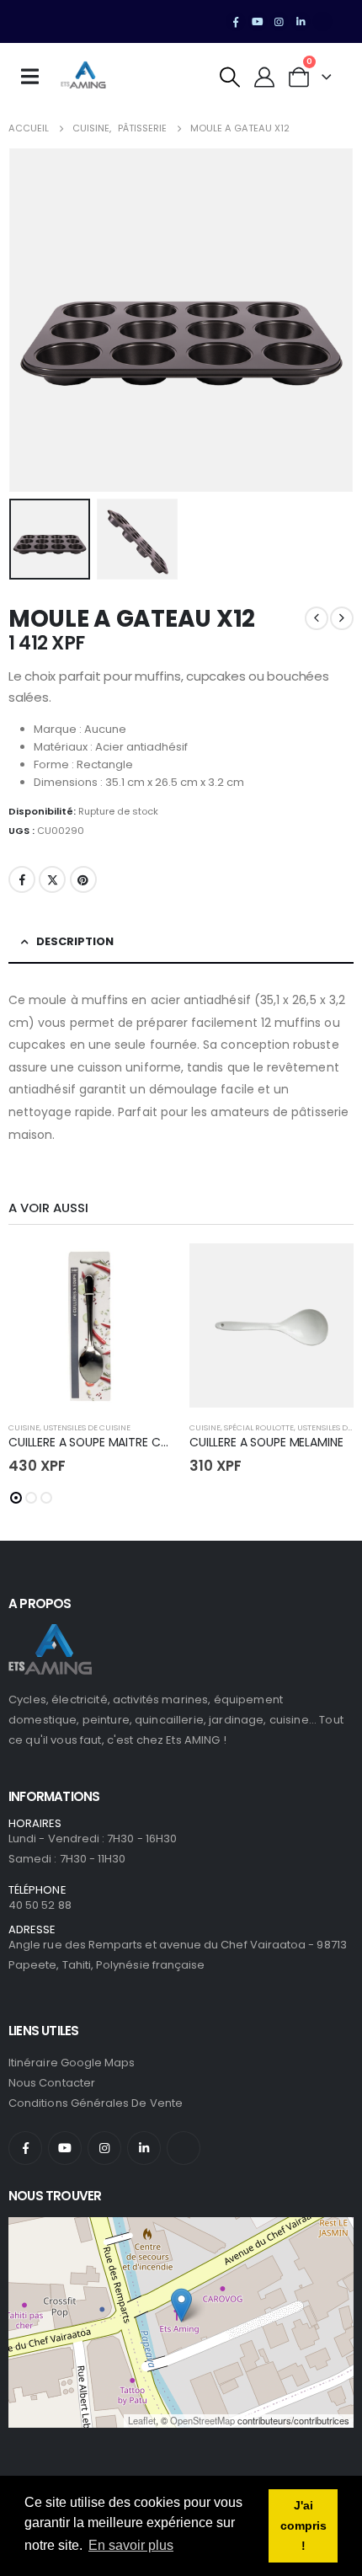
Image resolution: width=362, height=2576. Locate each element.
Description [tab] (75, 941)
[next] (342, 618)
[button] (230, 77)
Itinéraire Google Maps (72, 2063)
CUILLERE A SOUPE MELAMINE (266, 1442)
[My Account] (265, 77)
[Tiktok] (322, 22)
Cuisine (24, 1427)
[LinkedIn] (301, 22)
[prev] (317, 618)
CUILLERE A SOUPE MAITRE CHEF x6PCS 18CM (130, 1442)
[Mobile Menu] (35, 77)
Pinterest (83, 879)
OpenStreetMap (202, 2420)
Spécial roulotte (259, 1427)
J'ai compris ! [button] (303, 2525)
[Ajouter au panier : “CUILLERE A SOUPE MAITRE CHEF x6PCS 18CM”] (145, 1271)
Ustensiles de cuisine (87, 1427)
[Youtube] (258, 22)
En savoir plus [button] (131, 2545)
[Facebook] (236, 22)
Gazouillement (52, 879)
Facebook (22, 879)
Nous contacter (52, 2083)
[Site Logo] (83, 77)
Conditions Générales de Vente (96, 2103)
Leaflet (142, 2420)
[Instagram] (279, 22)
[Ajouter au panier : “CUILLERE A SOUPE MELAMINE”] (326, 1271)
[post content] (90, 1325)
